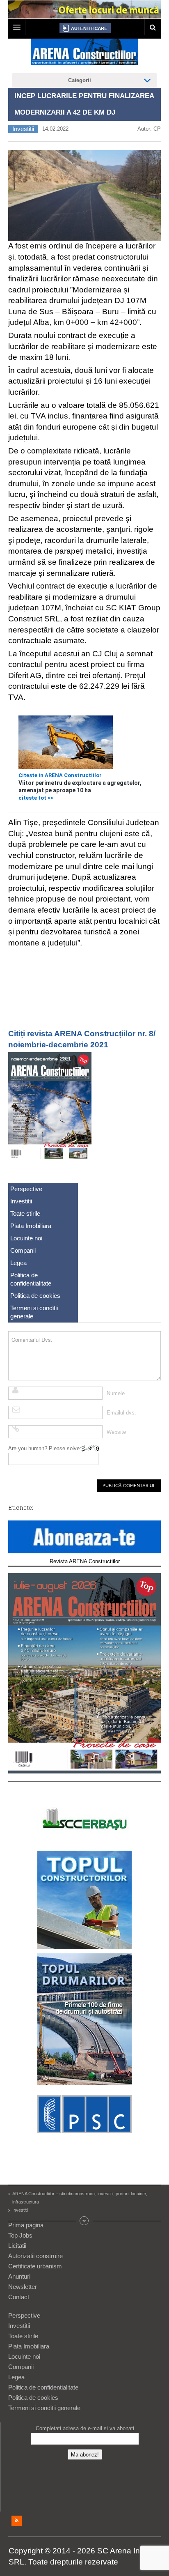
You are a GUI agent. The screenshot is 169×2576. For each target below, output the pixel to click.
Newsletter (23, 2287)
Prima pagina (26, 2225)
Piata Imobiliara (31, 1226)
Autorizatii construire (35, 2256)
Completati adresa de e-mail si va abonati (85, 2428)
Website (116, 1432)
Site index (84, 2221)
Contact (19, 2297)
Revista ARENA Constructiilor (85, 1561)
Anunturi (19, 2276)
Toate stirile (25, 1213)
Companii (23, 1250)
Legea (18, 1263)
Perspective (26, 1189)
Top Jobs (20, 2235)
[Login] (85, 28)
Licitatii (17, 2246)
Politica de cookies (35, 1296)
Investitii (23, 129)
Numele (116, 1393)
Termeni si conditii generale (34, 1312)
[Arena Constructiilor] (84, 54)
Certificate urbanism (35, 2266)
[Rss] (17, 2521)
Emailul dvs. (121, 1413)
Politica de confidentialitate (31, 1279)
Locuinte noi (26, 1238)
